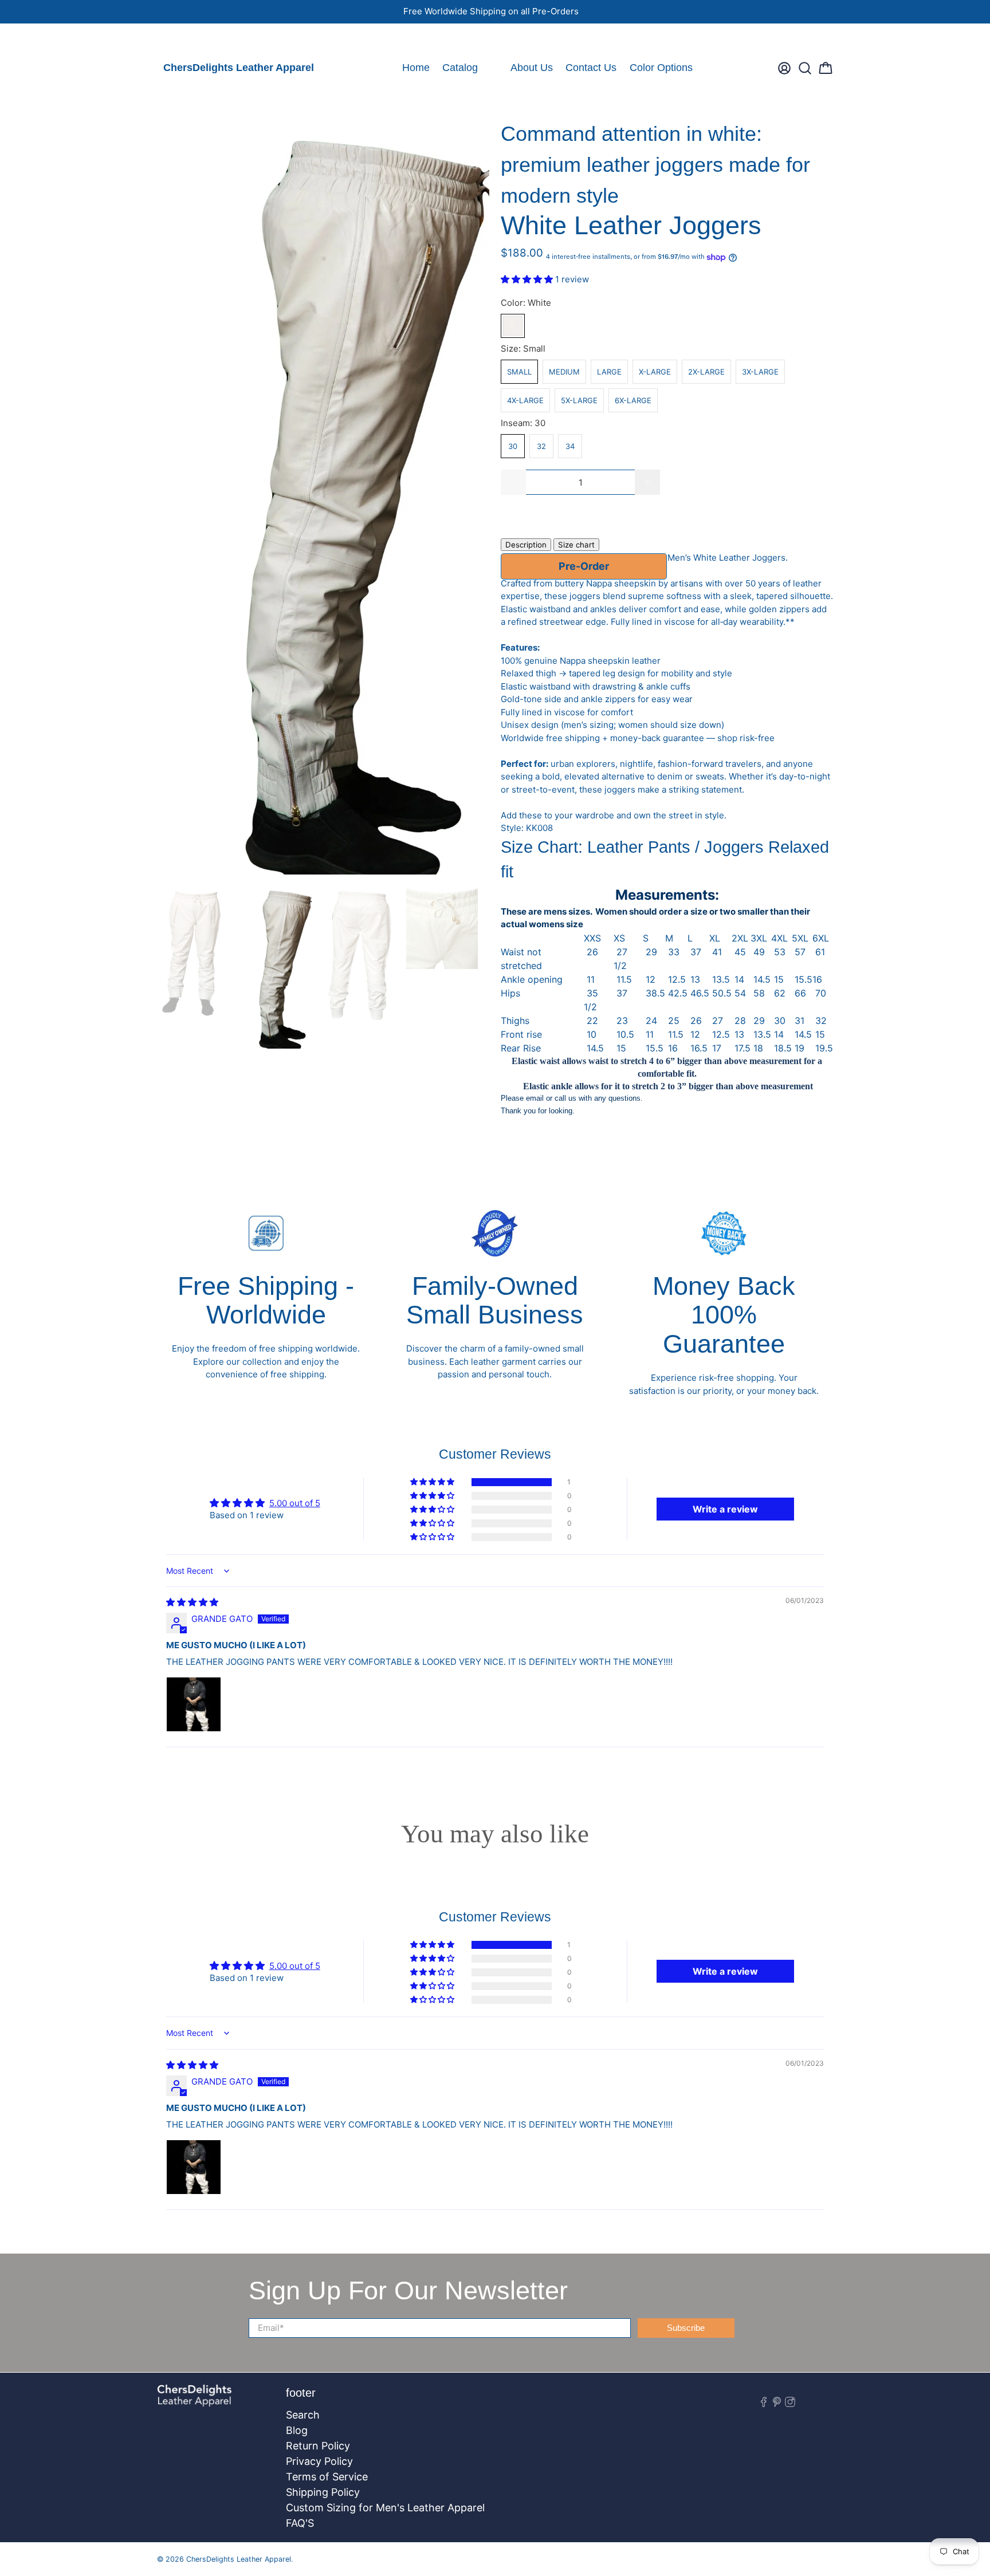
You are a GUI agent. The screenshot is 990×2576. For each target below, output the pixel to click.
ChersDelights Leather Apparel (239, 68)
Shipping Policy (323, 2492)
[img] (192, 1602)
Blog (297, 2430)
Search (303, 2415)
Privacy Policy (319, 2461)
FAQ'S (300, 2523)
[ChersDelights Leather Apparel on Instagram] (197, 38)
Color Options (661, 68)
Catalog (460, 68)
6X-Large (633, 400)
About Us (532, 68)
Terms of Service (327, 2477)
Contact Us (591, 68)
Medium (564, 372)
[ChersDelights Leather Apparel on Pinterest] (181, 38)
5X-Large (579, 400)
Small (519, 372)
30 (513, 446)
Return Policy (318, 2446)
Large (609, 372)
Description (526, 545)
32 (541, 446)
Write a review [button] (725, 1509)
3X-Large (760, 372)
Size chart (576, 545)
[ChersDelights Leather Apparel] (194, 2402)
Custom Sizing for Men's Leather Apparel (385, 2508)
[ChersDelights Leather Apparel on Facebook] (165, 38)
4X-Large (525, 400)
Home (416, 68)
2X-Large (706, 372)
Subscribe (686, 2328)
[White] (513, 326)
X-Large (655, 372)
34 (570, 446)
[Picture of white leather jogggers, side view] (323, 497)
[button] (528, 279)
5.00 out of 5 (295, 1503)
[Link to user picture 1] (194, 1704)
